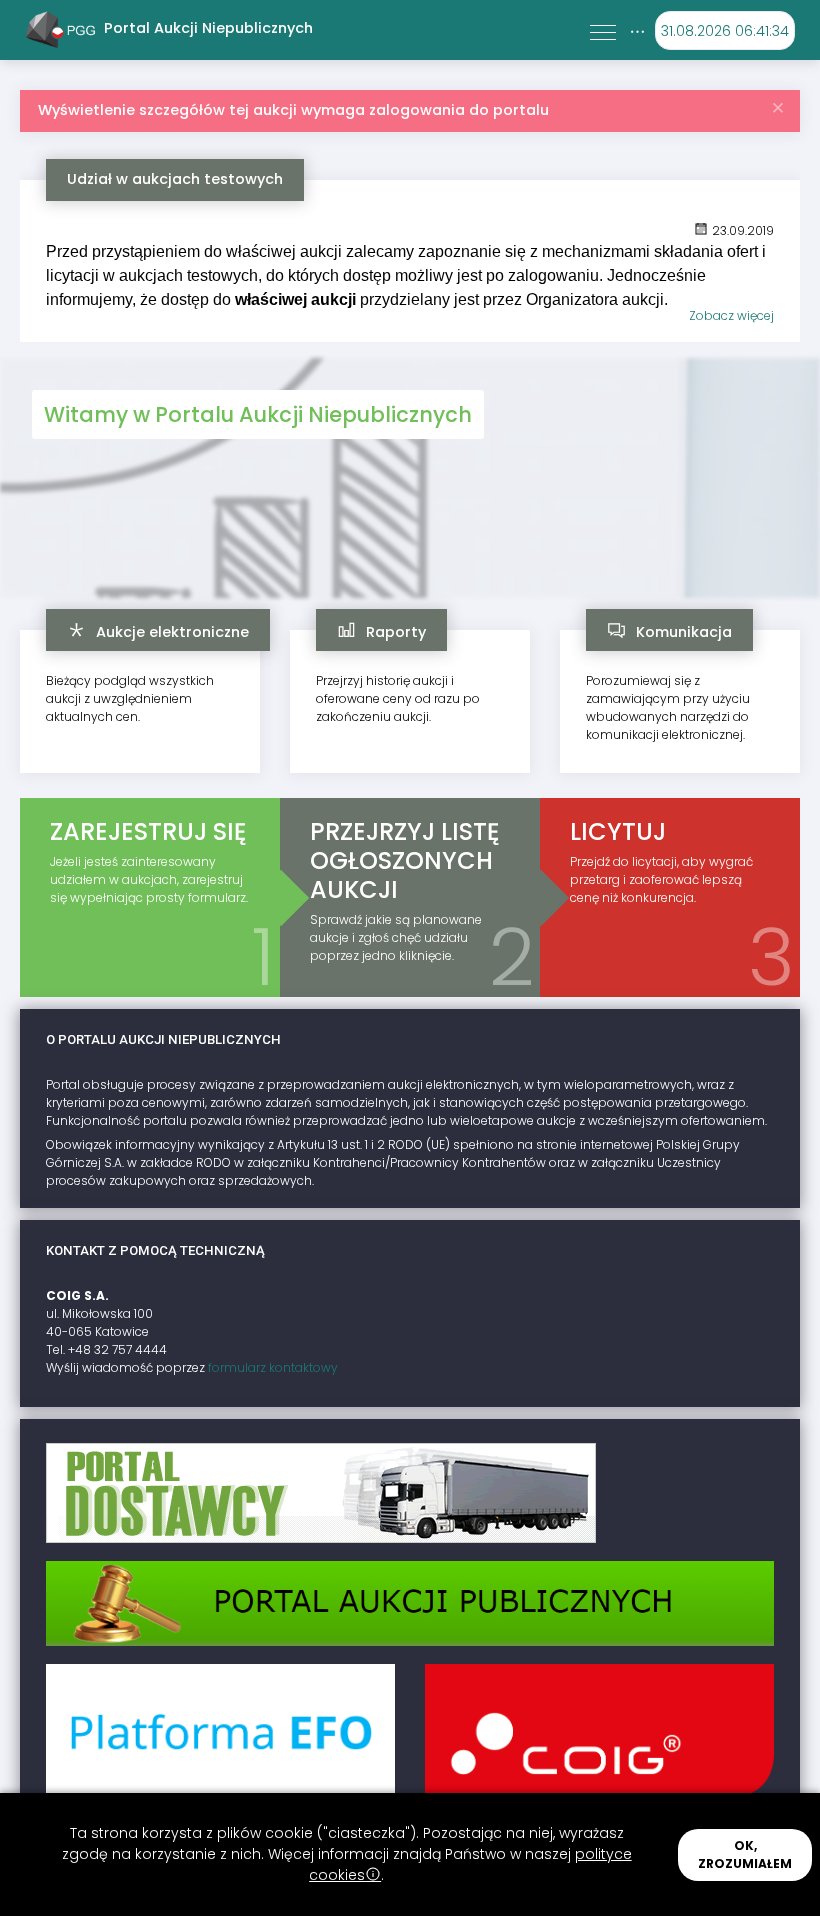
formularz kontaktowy (273, 1367)
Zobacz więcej (731, 315)
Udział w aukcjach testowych (175, 179)
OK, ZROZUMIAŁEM (745, 1854)
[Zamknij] (778, 103)
